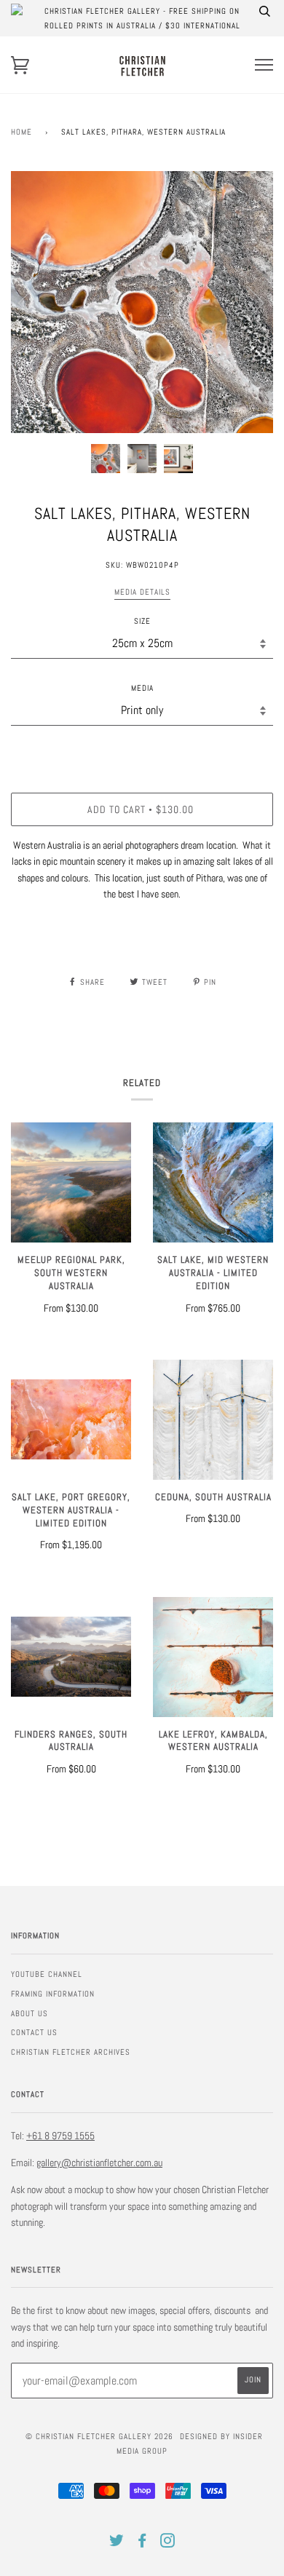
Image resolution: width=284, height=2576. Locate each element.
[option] (142, 302)
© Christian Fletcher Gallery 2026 (99, 2436)
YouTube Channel (47, 1974)
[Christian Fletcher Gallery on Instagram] (168, 2543)
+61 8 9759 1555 (60, 2136)
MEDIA (142, 688)
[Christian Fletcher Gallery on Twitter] (117, 2543)
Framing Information (53, 1994)
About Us (29, 2013)
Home (21, 132)
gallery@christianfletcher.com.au (99, 2163)
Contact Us (34, 2032)
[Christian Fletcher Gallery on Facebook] (142, 2543)
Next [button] (246, 302)
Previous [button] (36, 302)
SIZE (142, 621)
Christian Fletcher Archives (71, 2052)
